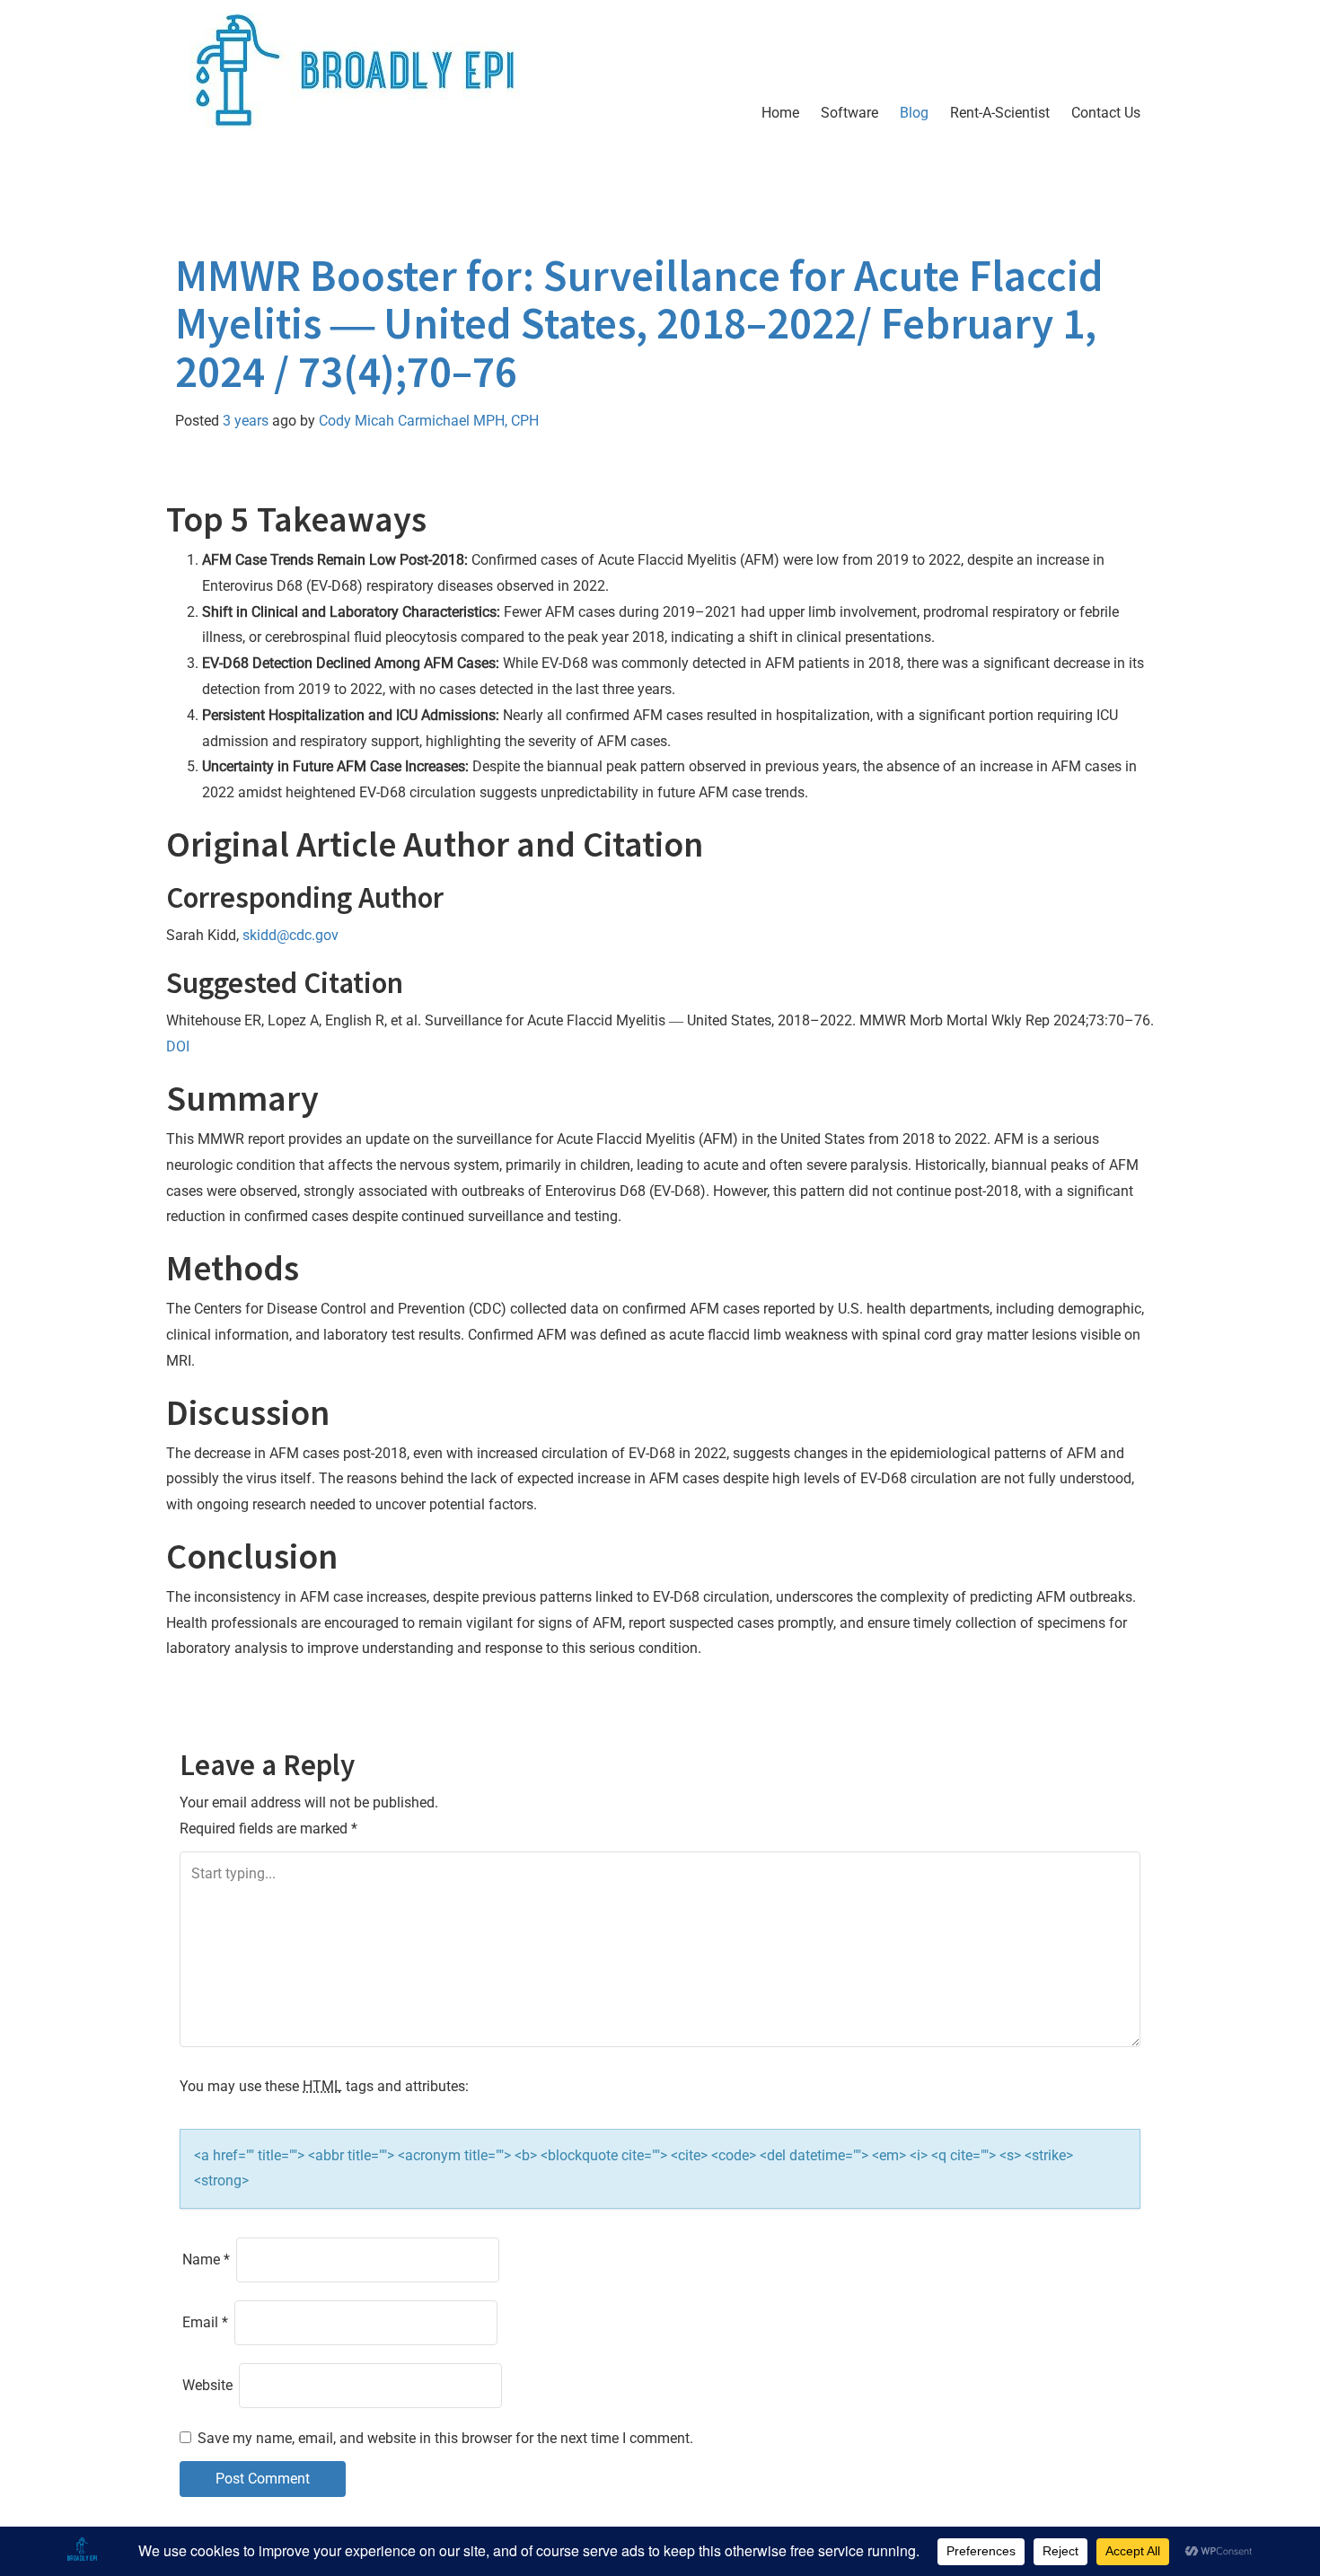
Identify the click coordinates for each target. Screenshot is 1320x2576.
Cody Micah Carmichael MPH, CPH (429, 421)
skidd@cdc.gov (290, 935)
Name (206, 2259)
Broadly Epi (280, 183)
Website (207, 2385)
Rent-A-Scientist (1000, 113)
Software (849, 113)
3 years (246, 421)
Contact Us (1106, 113)
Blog (914, 113)
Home (780, 113)
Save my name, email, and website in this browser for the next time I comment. (445, 2438)
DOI (178, 1046)
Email (205, 2322)
